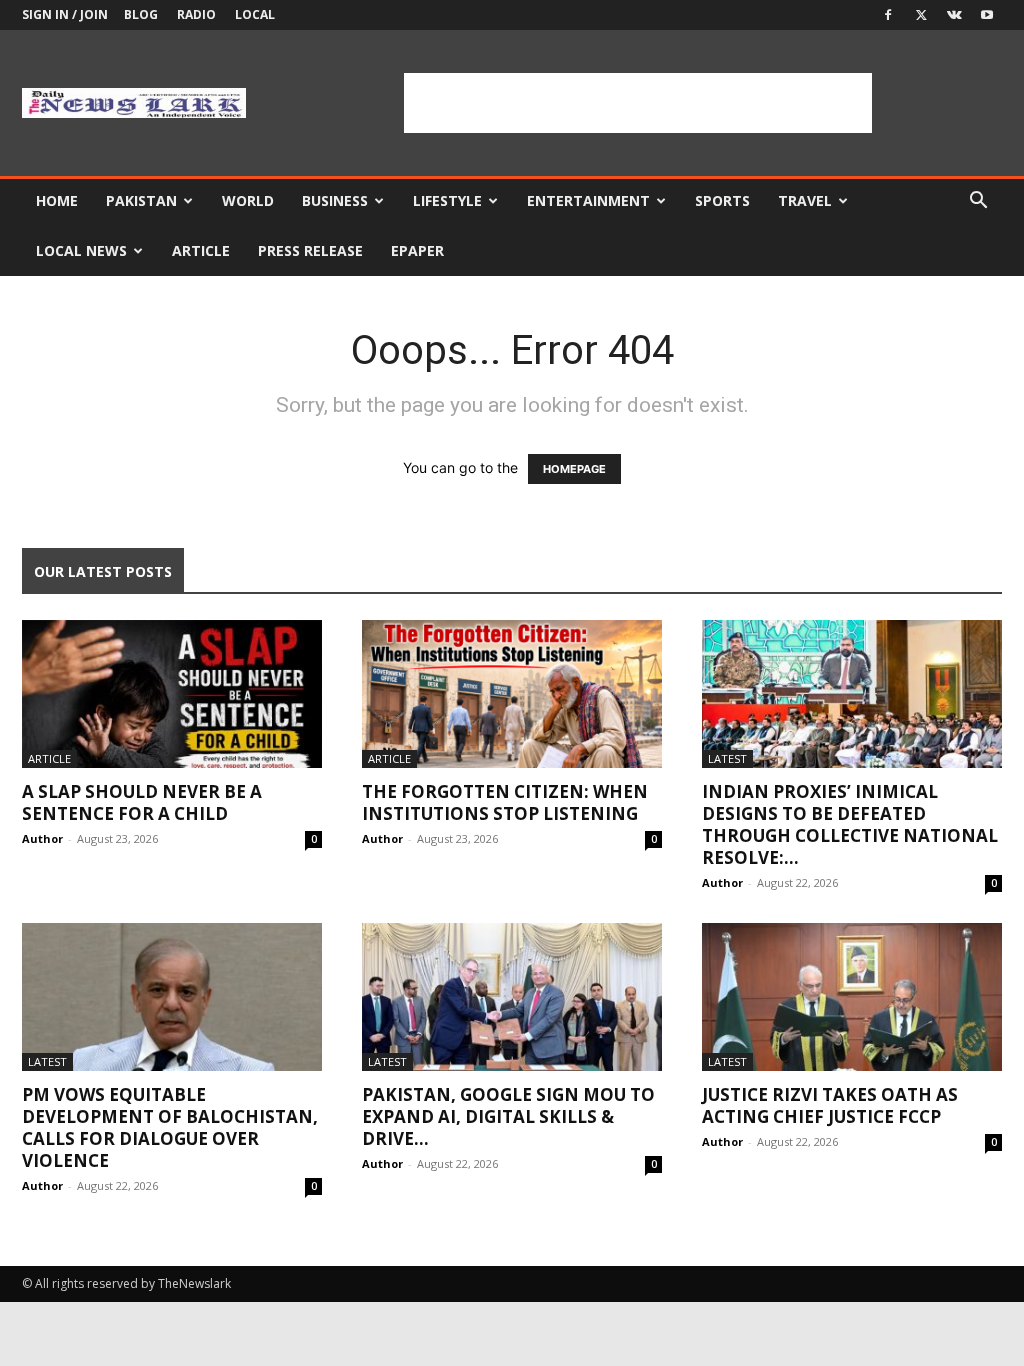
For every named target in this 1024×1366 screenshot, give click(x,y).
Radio (196, 14)
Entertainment (588, 200)
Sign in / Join (65, 14)
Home (57, 200)
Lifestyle (447, 200)
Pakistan (141, 200)
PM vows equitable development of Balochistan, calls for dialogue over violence (170, 1127)
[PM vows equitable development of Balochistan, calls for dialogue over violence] (172, 997)
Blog (141, 14)
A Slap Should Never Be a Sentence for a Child (142, 802)
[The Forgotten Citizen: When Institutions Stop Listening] (512, 694)
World (248, 200)
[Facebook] (888, 15)
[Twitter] (921, 15)
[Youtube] (987, 15)
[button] (978, 202)
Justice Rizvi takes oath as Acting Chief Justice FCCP (830, 1105)
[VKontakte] (954, 15)
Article (201, 250)
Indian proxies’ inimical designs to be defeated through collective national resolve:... (850, 824)
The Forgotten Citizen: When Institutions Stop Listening (505, 802)
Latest (727, 758)
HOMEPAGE (574, 469)
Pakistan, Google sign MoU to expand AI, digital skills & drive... (508, 1116)
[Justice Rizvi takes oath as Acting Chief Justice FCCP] (852, 997)
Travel (805, 200)
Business (335, 200)
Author (42, 838)
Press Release (310, 250)
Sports (722, 200)
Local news (81, 250)
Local (255, 14)
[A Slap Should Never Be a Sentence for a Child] (172, 694)
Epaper (417, 250)
